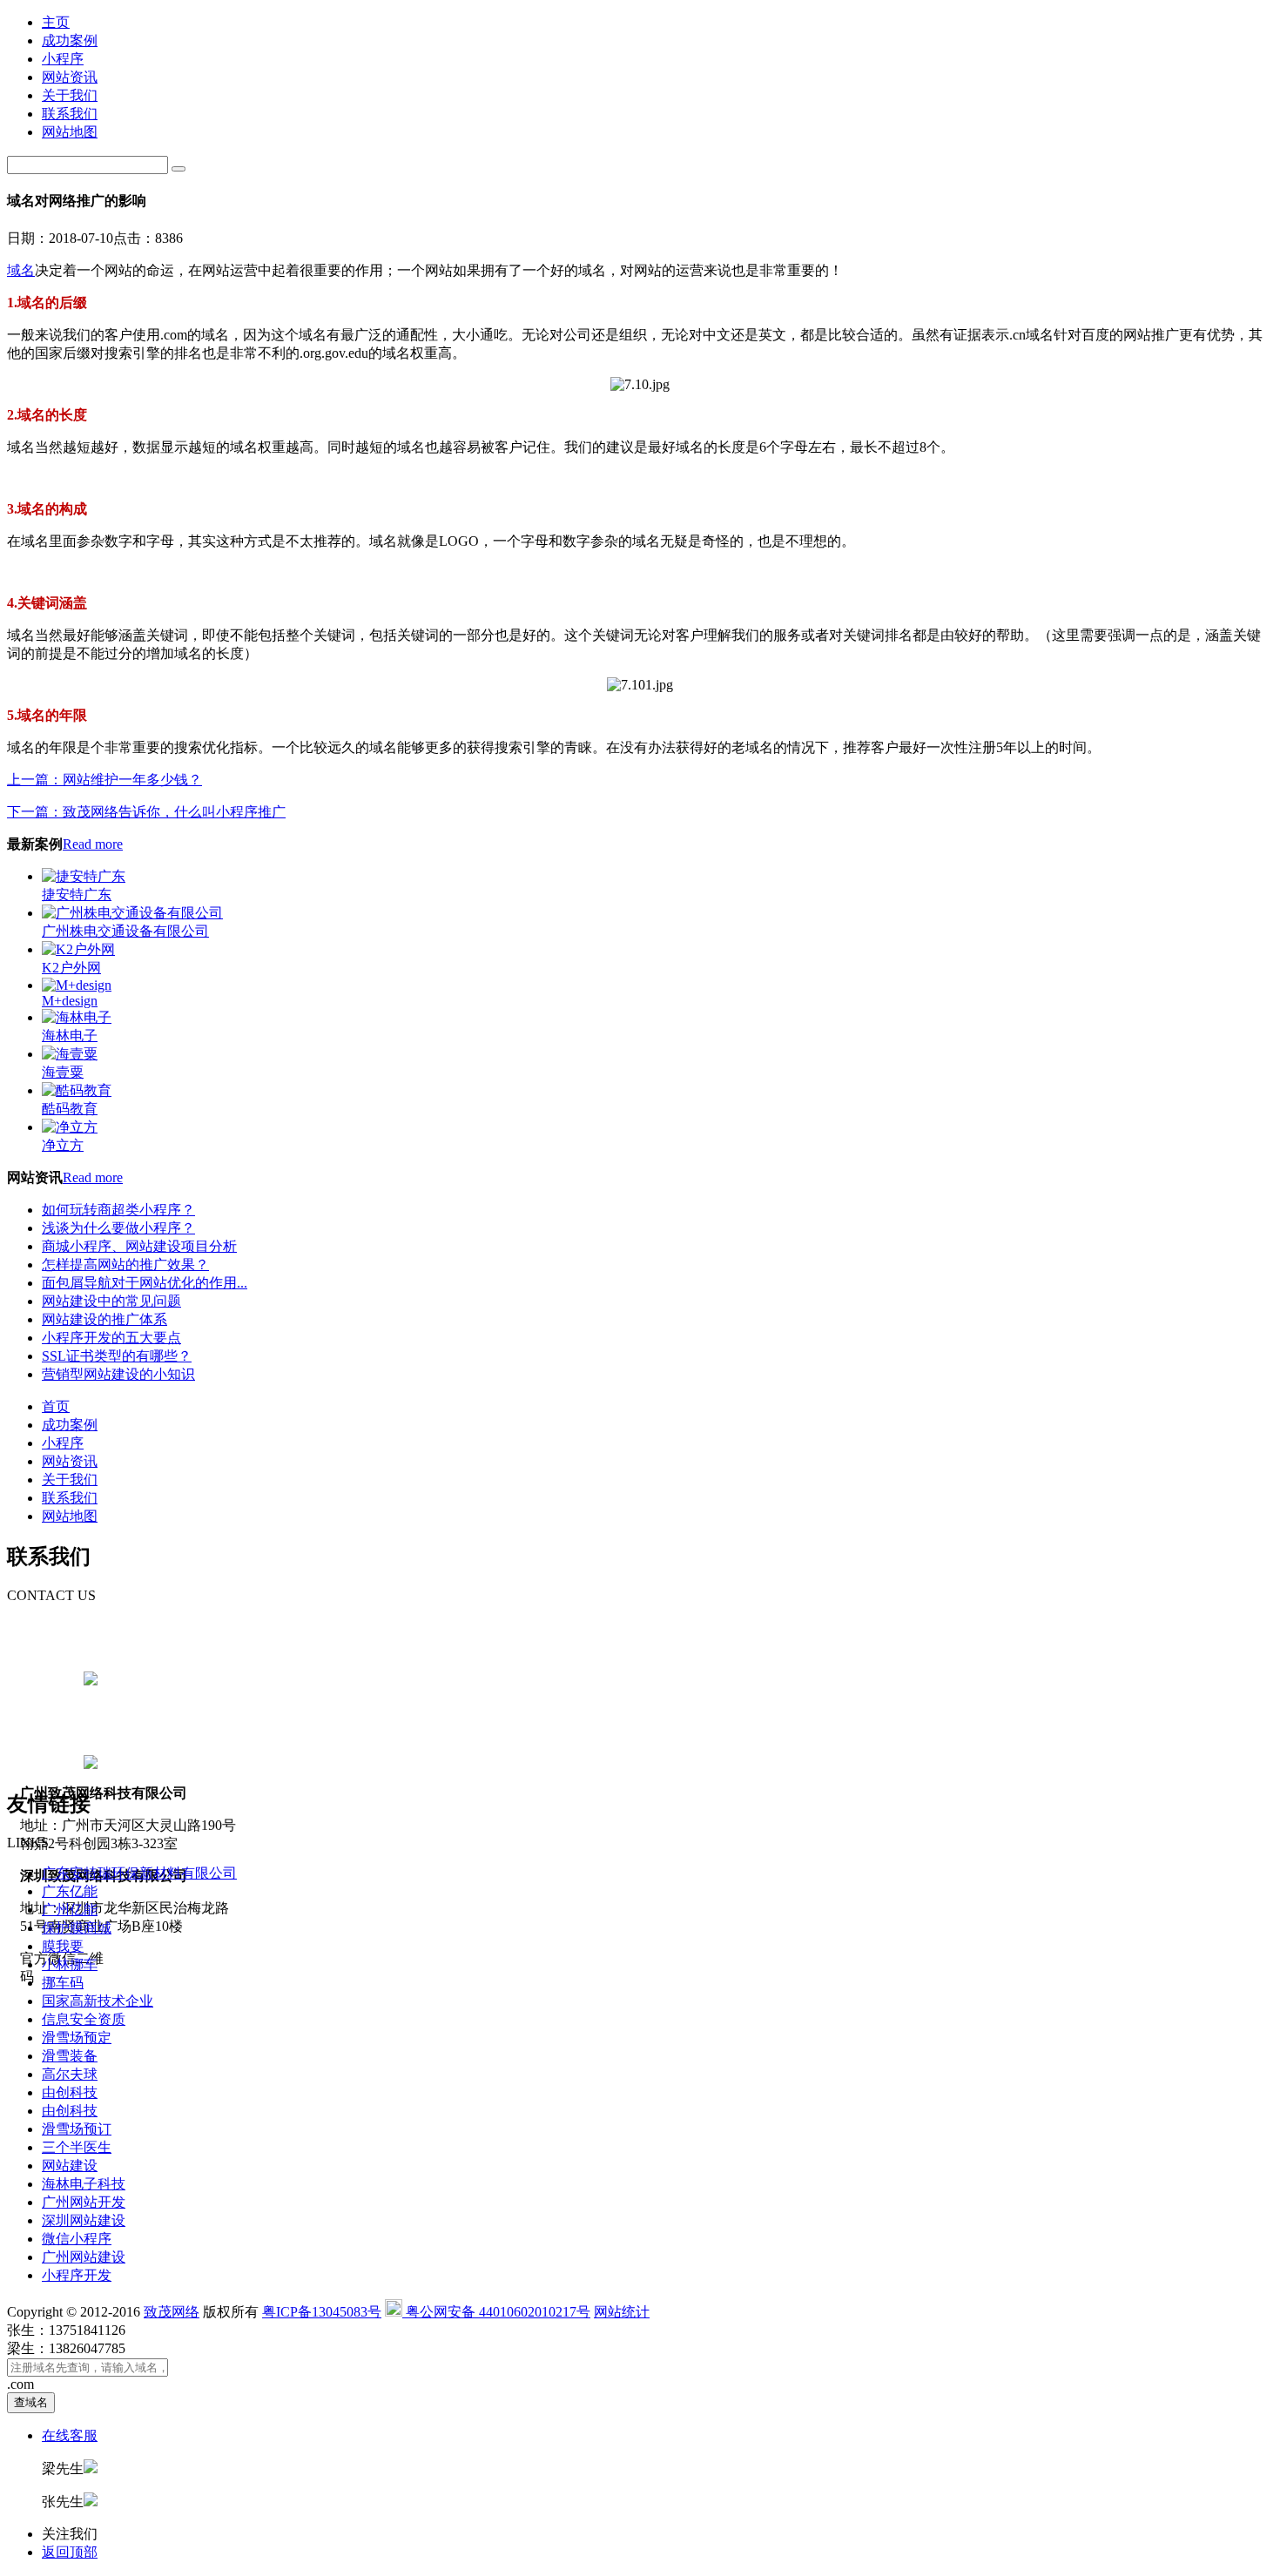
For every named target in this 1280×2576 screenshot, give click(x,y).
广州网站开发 (84, 2202)
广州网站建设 (84, 2257)
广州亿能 (70, 1910)
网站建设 (70, 2166)
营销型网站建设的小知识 (118, 1374)
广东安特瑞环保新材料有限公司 (139, 1873)
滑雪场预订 (77, 2129)
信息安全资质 (84, 2019)
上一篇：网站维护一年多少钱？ (104, 780)
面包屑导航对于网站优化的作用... (145, 1283)
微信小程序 (77, 2239)
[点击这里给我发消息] (91, 1681)
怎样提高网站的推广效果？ (125, 1264)
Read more (93, 844)
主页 (56, 22)
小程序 (63, 59)
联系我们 (70, 114)
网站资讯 (70, 77)
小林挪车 (70, 1964)
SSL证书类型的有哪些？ (117, 1356)
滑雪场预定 (77, 2038)
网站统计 (622, 2312)
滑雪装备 (70, 2056)
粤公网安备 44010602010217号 (496, 2312)
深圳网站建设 (84, 2220)
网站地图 (70, 132)
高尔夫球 (70, 2074)
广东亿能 (70, 1891)
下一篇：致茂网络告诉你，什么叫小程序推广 (146, 812)
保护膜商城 (77, 1928)
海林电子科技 (84, 2184)
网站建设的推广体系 (104, 1319)
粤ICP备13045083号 (322, 2312)
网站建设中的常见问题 (111, 1301)
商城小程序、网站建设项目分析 (139, 1246)
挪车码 (63, 1983)
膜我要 (63, 1946)
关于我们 (70, 95)
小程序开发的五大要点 (111, 1338)
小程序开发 (77, 2275)
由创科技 (70, 2092)
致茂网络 (172, 2312)
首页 (56, 1406)
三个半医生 (77, 2147)
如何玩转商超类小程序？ (118, 1210)
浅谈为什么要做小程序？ (118, 1228)
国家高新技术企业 (98, 2001)
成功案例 (70, 40)
